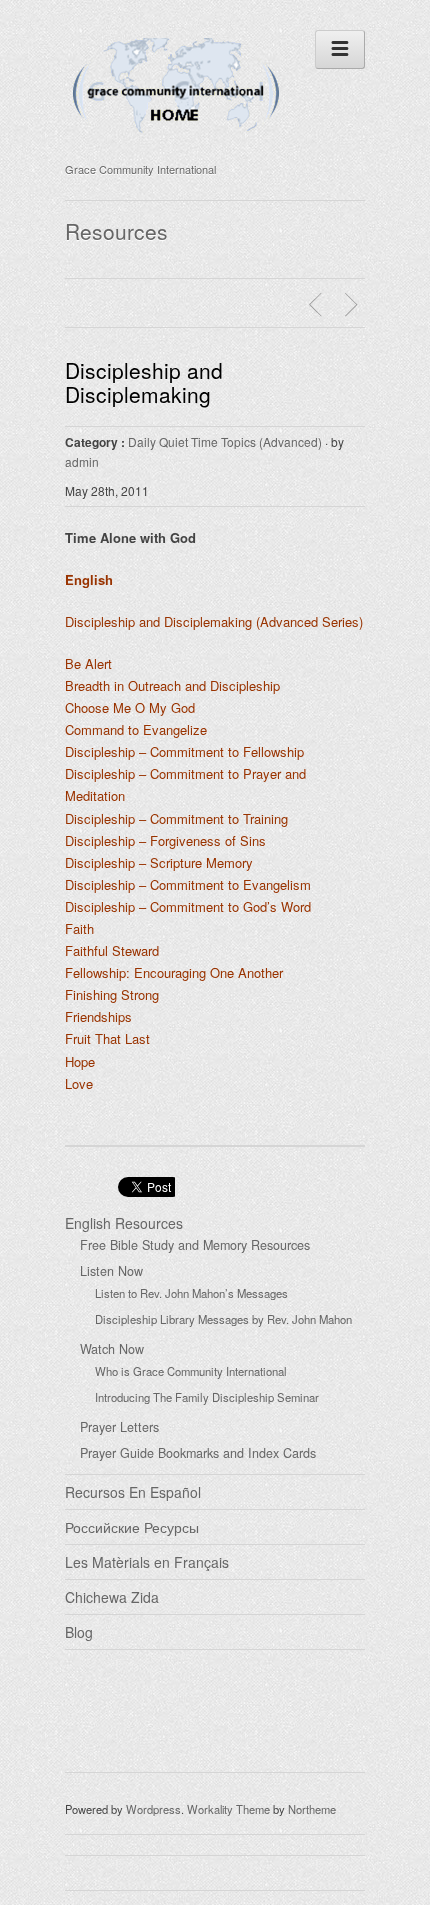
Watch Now (112, 1349)
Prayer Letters (119, 1427)
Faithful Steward (112, 950)
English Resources (124, 1223)
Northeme (312, 1809)
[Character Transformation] (354, 305)
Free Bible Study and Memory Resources (195, 1245)
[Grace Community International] (176, 143)
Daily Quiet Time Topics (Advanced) (225, 441)
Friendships (98, 1016)
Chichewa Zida (112, 1597)
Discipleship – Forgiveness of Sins (165, 840)
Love (79, 1083)
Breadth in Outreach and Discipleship (172, 685)
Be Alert (88, 663)
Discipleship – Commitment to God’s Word (188, 906)
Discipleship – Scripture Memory (159, 862)
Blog (79, 1632)
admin (82, 461)
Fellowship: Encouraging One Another (174, 972)
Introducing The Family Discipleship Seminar (207, 1397)
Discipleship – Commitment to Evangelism (188, 884)
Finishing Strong (112, 994)
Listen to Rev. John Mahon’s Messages (191, 1293)
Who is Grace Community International (191, 1371)
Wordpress (153, 1809)
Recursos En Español (133, 1492)
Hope (80, 1061)
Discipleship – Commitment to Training (176, 818)
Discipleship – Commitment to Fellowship (184, 751)
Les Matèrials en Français (147, 1562)
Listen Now (111, 1271)
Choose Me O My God (130, 707)
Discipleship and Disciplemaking (144, 382)
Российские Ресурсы (132, 1527)
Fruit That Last (107, 1038)
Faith (79, 928)
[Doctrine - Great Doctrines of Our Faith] (318, 305)
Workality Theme (228, 1809)
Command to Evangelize (136, 729)
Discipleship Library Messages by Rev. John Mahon (223, 1319)
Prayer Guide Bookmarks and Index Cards (198, 1453)
